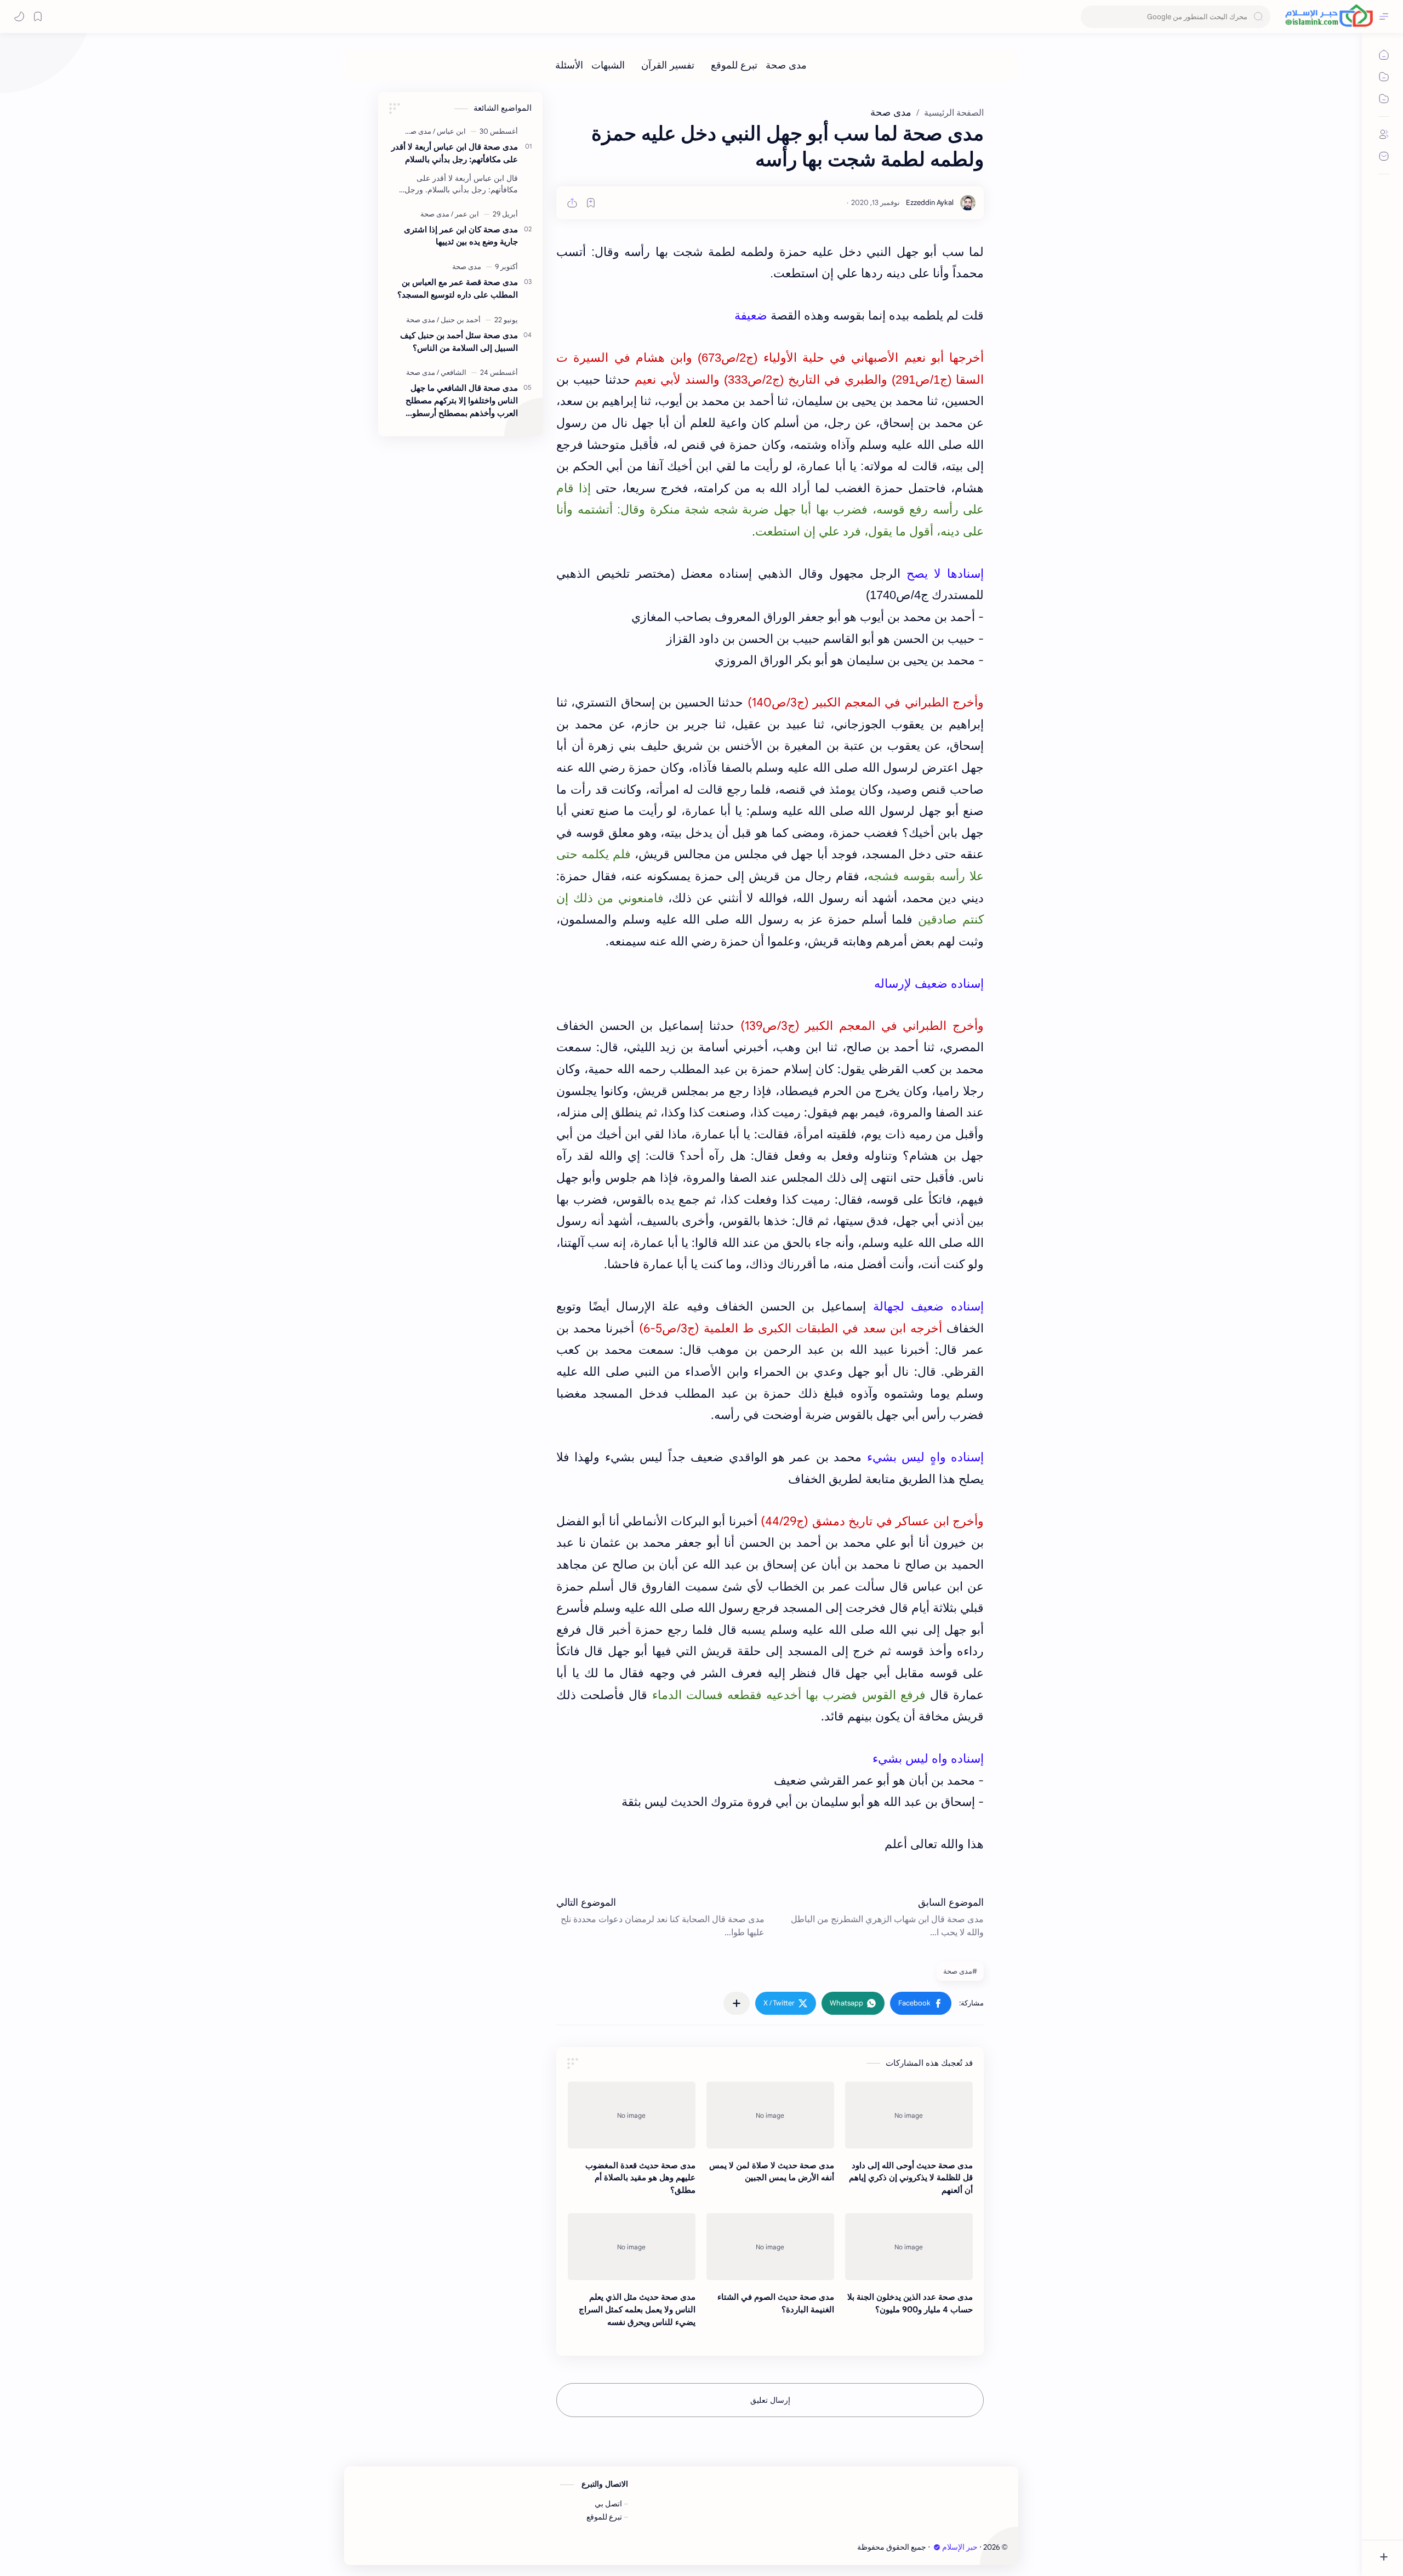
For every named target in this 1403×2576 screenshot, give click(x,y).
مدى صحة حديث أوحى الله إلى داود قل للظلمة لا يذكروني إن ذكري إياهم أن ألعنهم (911, 2178)
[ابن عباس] (449, 131)
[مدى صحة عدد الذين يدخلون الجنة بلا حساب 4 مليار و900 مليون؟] (909, 2247)
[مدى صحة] (786, 65)
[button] (921, 2003)
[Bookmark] (38, 16)
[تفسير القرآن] (668, 65)
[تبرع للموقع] (734, 65)
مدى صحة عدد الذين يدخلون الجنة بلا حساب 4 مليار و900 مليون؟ (910, 2303)
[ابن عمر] (465, 214)
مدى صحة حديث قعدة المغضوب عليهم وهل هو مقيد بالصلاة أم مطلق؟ (640, 2178)
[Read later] (591, 203)
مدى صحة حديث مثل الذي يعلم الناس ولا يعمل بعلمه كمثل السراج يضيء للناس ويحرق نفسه (637, 2309)
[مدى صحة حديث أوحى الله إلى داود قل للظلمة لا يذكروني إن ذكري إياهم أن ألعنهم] (909, 2115)
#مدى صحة (960, 1971)
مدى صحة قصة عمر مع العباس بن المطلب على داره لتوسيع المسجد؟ (458, 288)
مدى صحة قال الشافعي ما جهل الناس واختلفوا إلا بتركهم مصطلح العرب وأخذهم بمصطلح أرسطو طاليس (462, 401)
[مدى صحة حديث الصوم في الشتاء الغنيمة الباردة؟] (770, 2247)
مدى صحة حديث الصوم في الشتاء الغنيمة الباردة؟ (776, 2303)
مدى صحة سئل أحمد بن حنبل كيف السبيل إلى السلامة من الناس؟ (459, 341)
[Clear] (1091, 17)
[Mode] (19, 16)
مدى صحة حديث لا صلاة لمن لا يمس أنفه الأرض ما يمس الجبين (772, 2172)
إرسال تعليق (770, 2400)
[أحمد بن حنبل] (459, 320)
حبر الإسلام (960, 2547)
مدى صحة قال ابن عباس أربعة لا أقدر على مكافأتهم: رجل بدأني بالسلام (455, 153)
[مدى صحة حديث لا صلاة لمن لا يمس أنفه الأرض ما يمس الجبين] (770, 2115)
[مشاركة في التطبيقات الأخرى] (737, 2003)
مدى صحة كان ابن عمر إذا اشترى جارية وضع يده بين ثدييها (461, 236)
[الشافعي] (452, 372)
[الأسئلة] (569, 65)
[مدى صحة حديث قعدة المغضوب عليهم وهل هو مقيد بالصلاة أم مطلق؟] (632, 2115)
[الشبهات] (608, 65)
